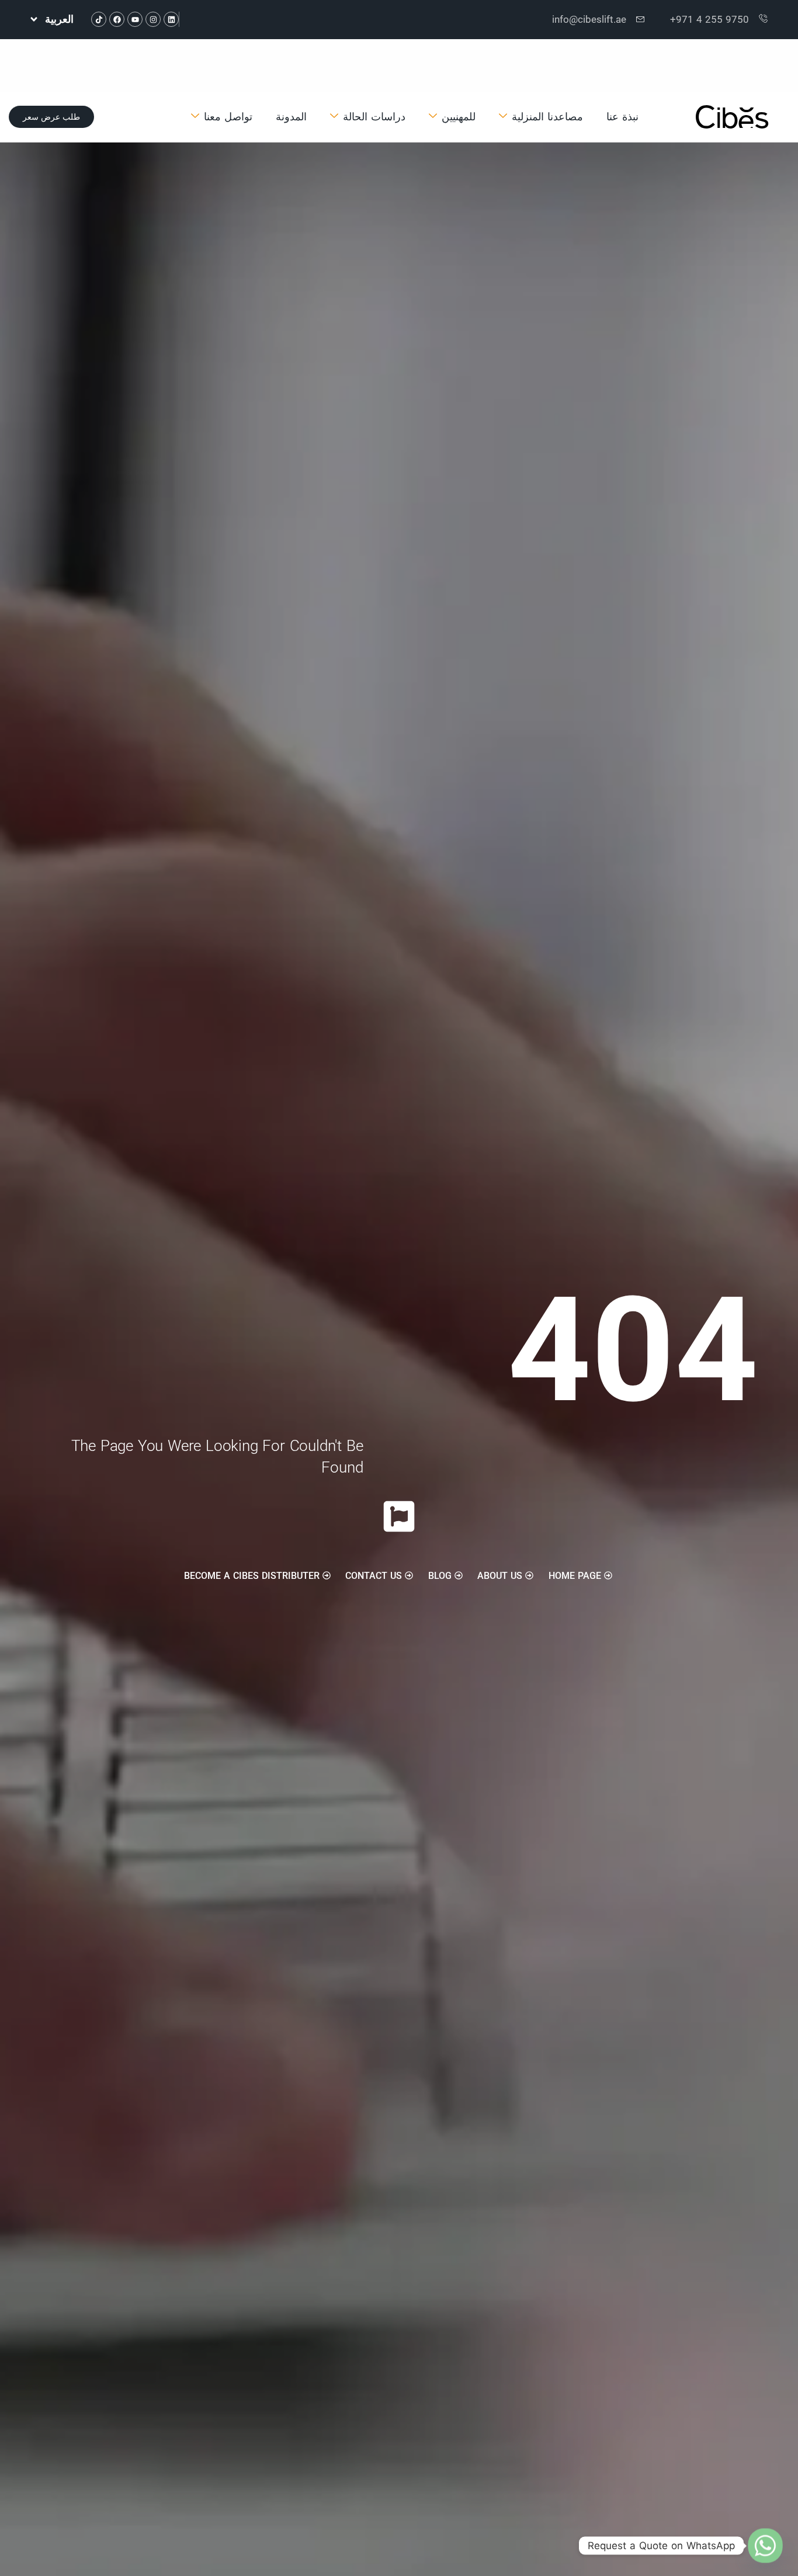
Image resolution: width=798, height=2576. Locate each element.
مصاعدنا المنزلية (547, 117)
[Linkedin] (171, 19)
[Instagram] (153, 19)
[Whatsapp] (765, 2546)
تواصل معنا (228, 117)
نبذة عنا (622, 117)
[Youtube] (135, 19)
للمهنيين (459, 117)
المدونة (291, 117)
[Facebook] (117, 19)
